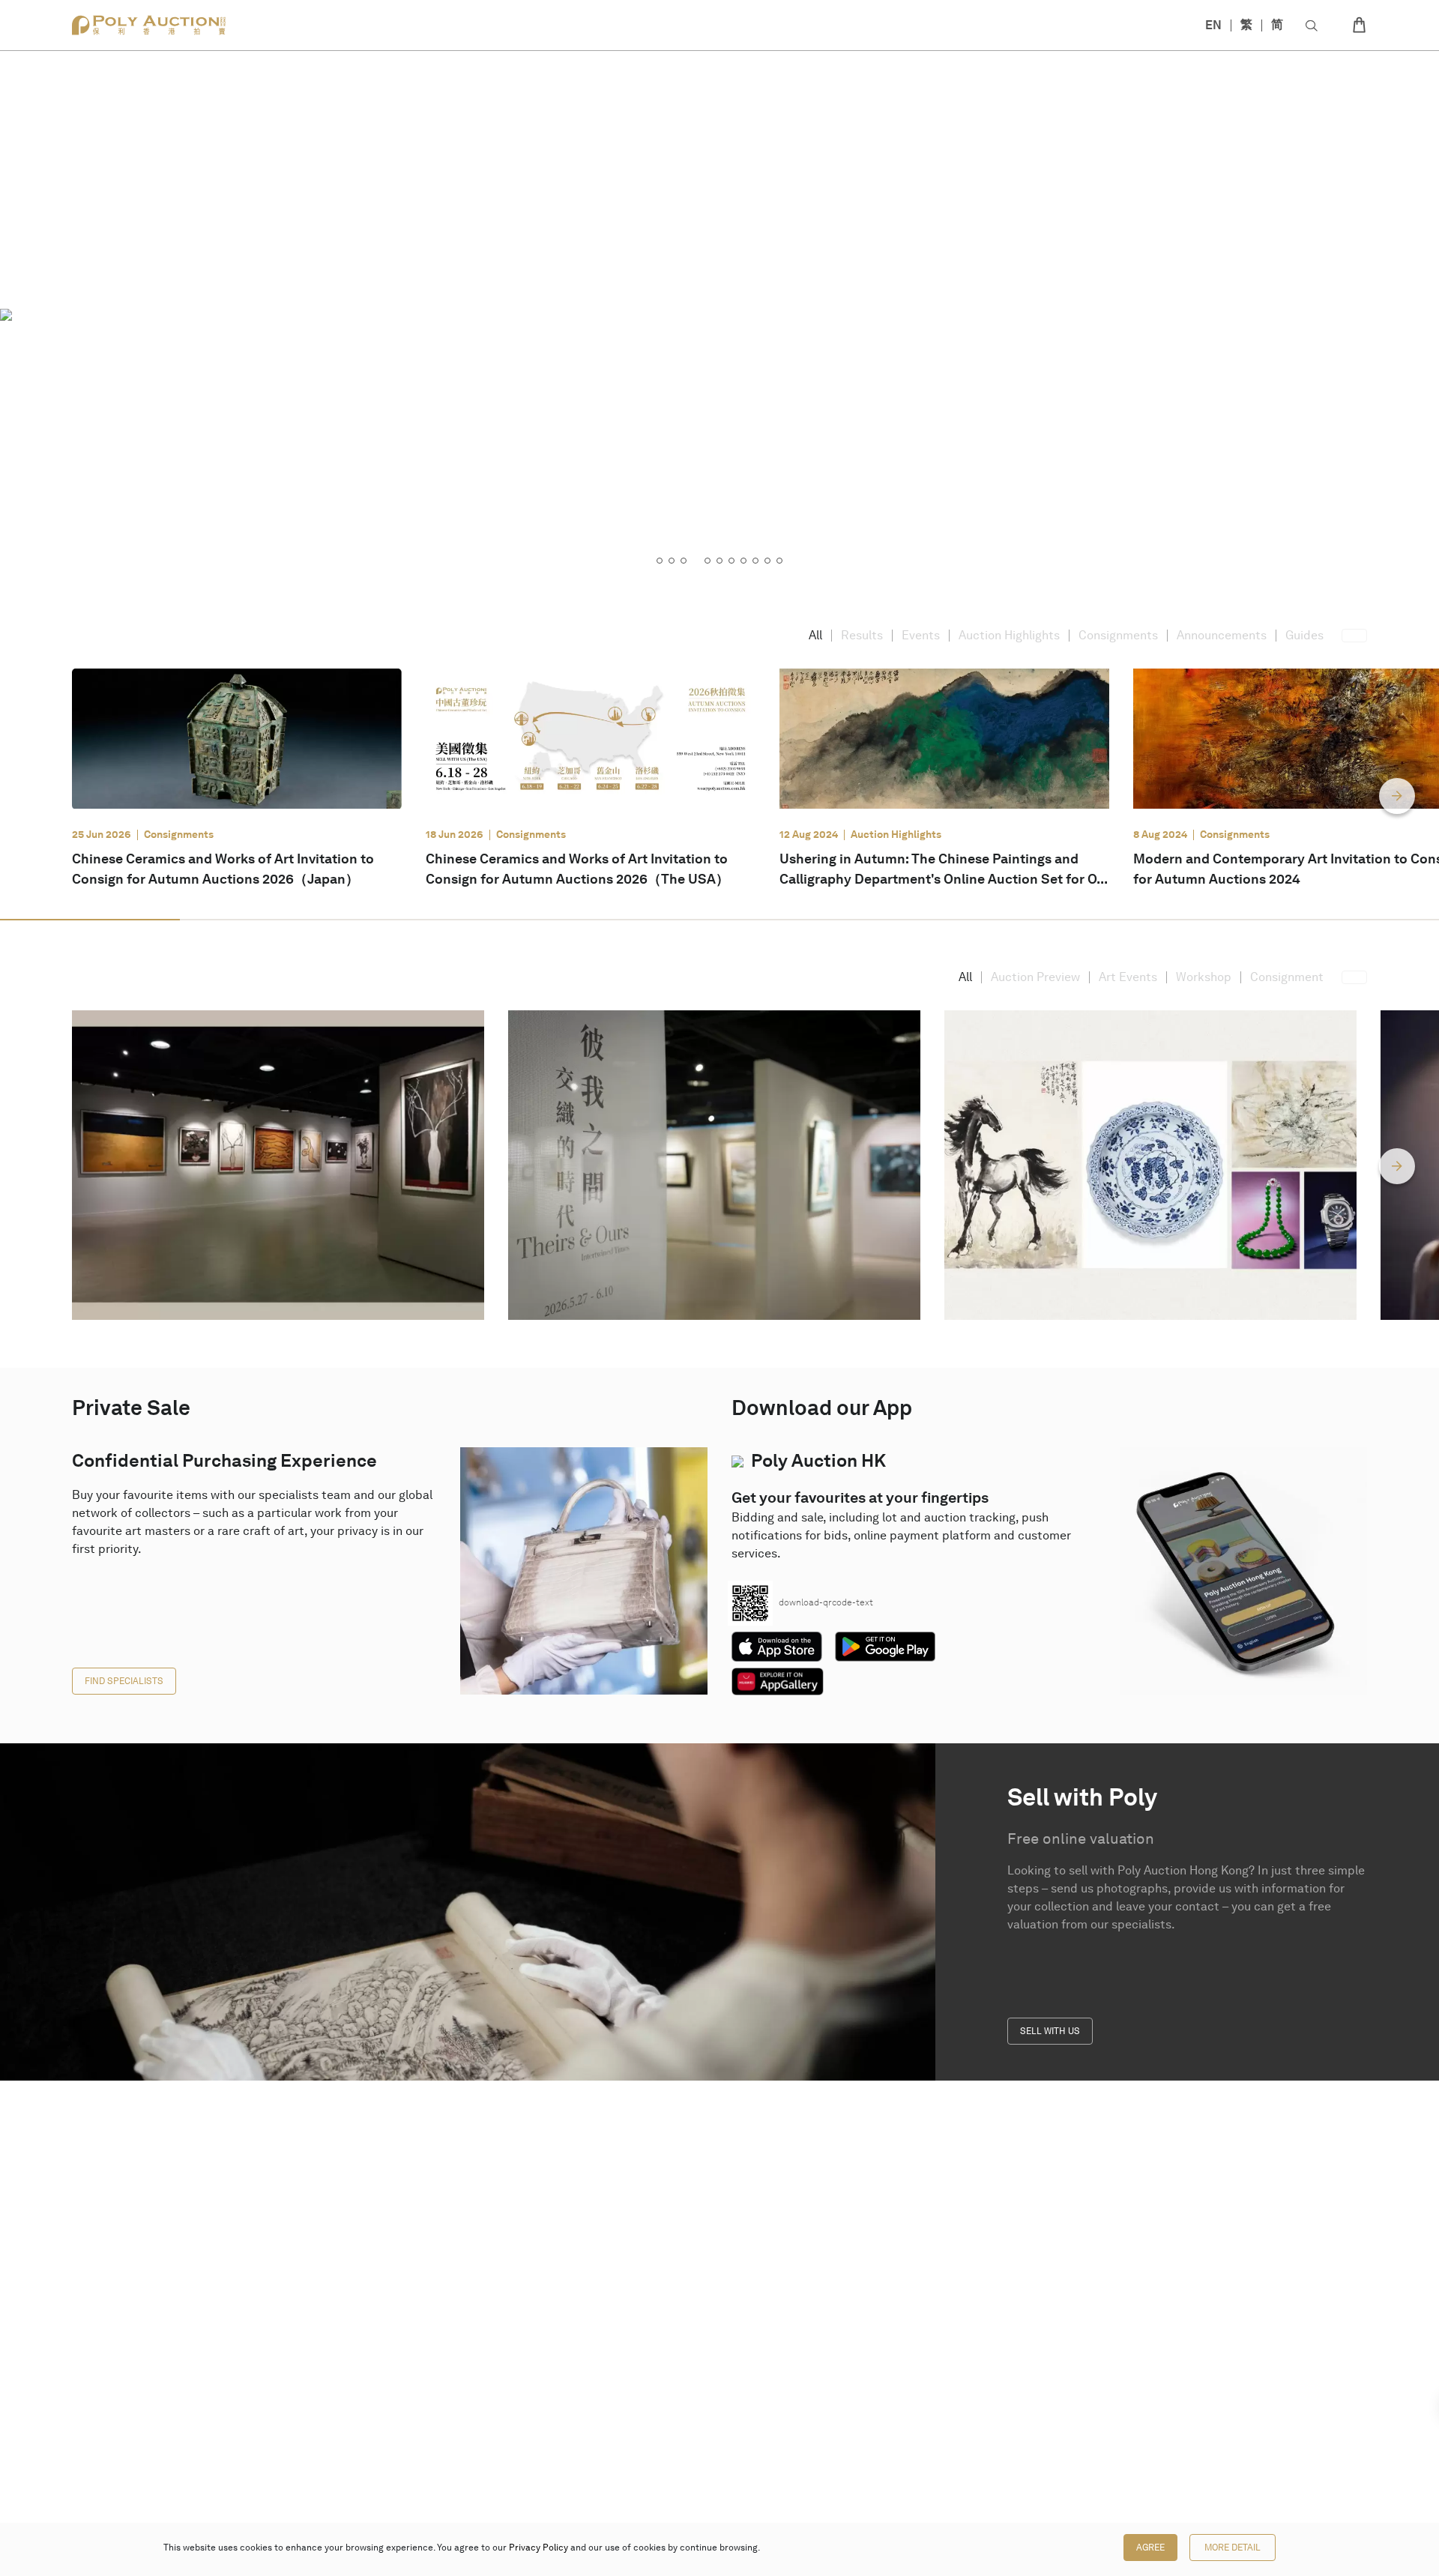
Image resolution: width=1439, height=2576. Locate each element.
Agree (1150, 2548)
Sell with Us (1050, 2031)
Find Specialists (124, 1681)
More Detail (1233, 2548)
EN (1213, 25)
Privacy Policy (539, 2548)
